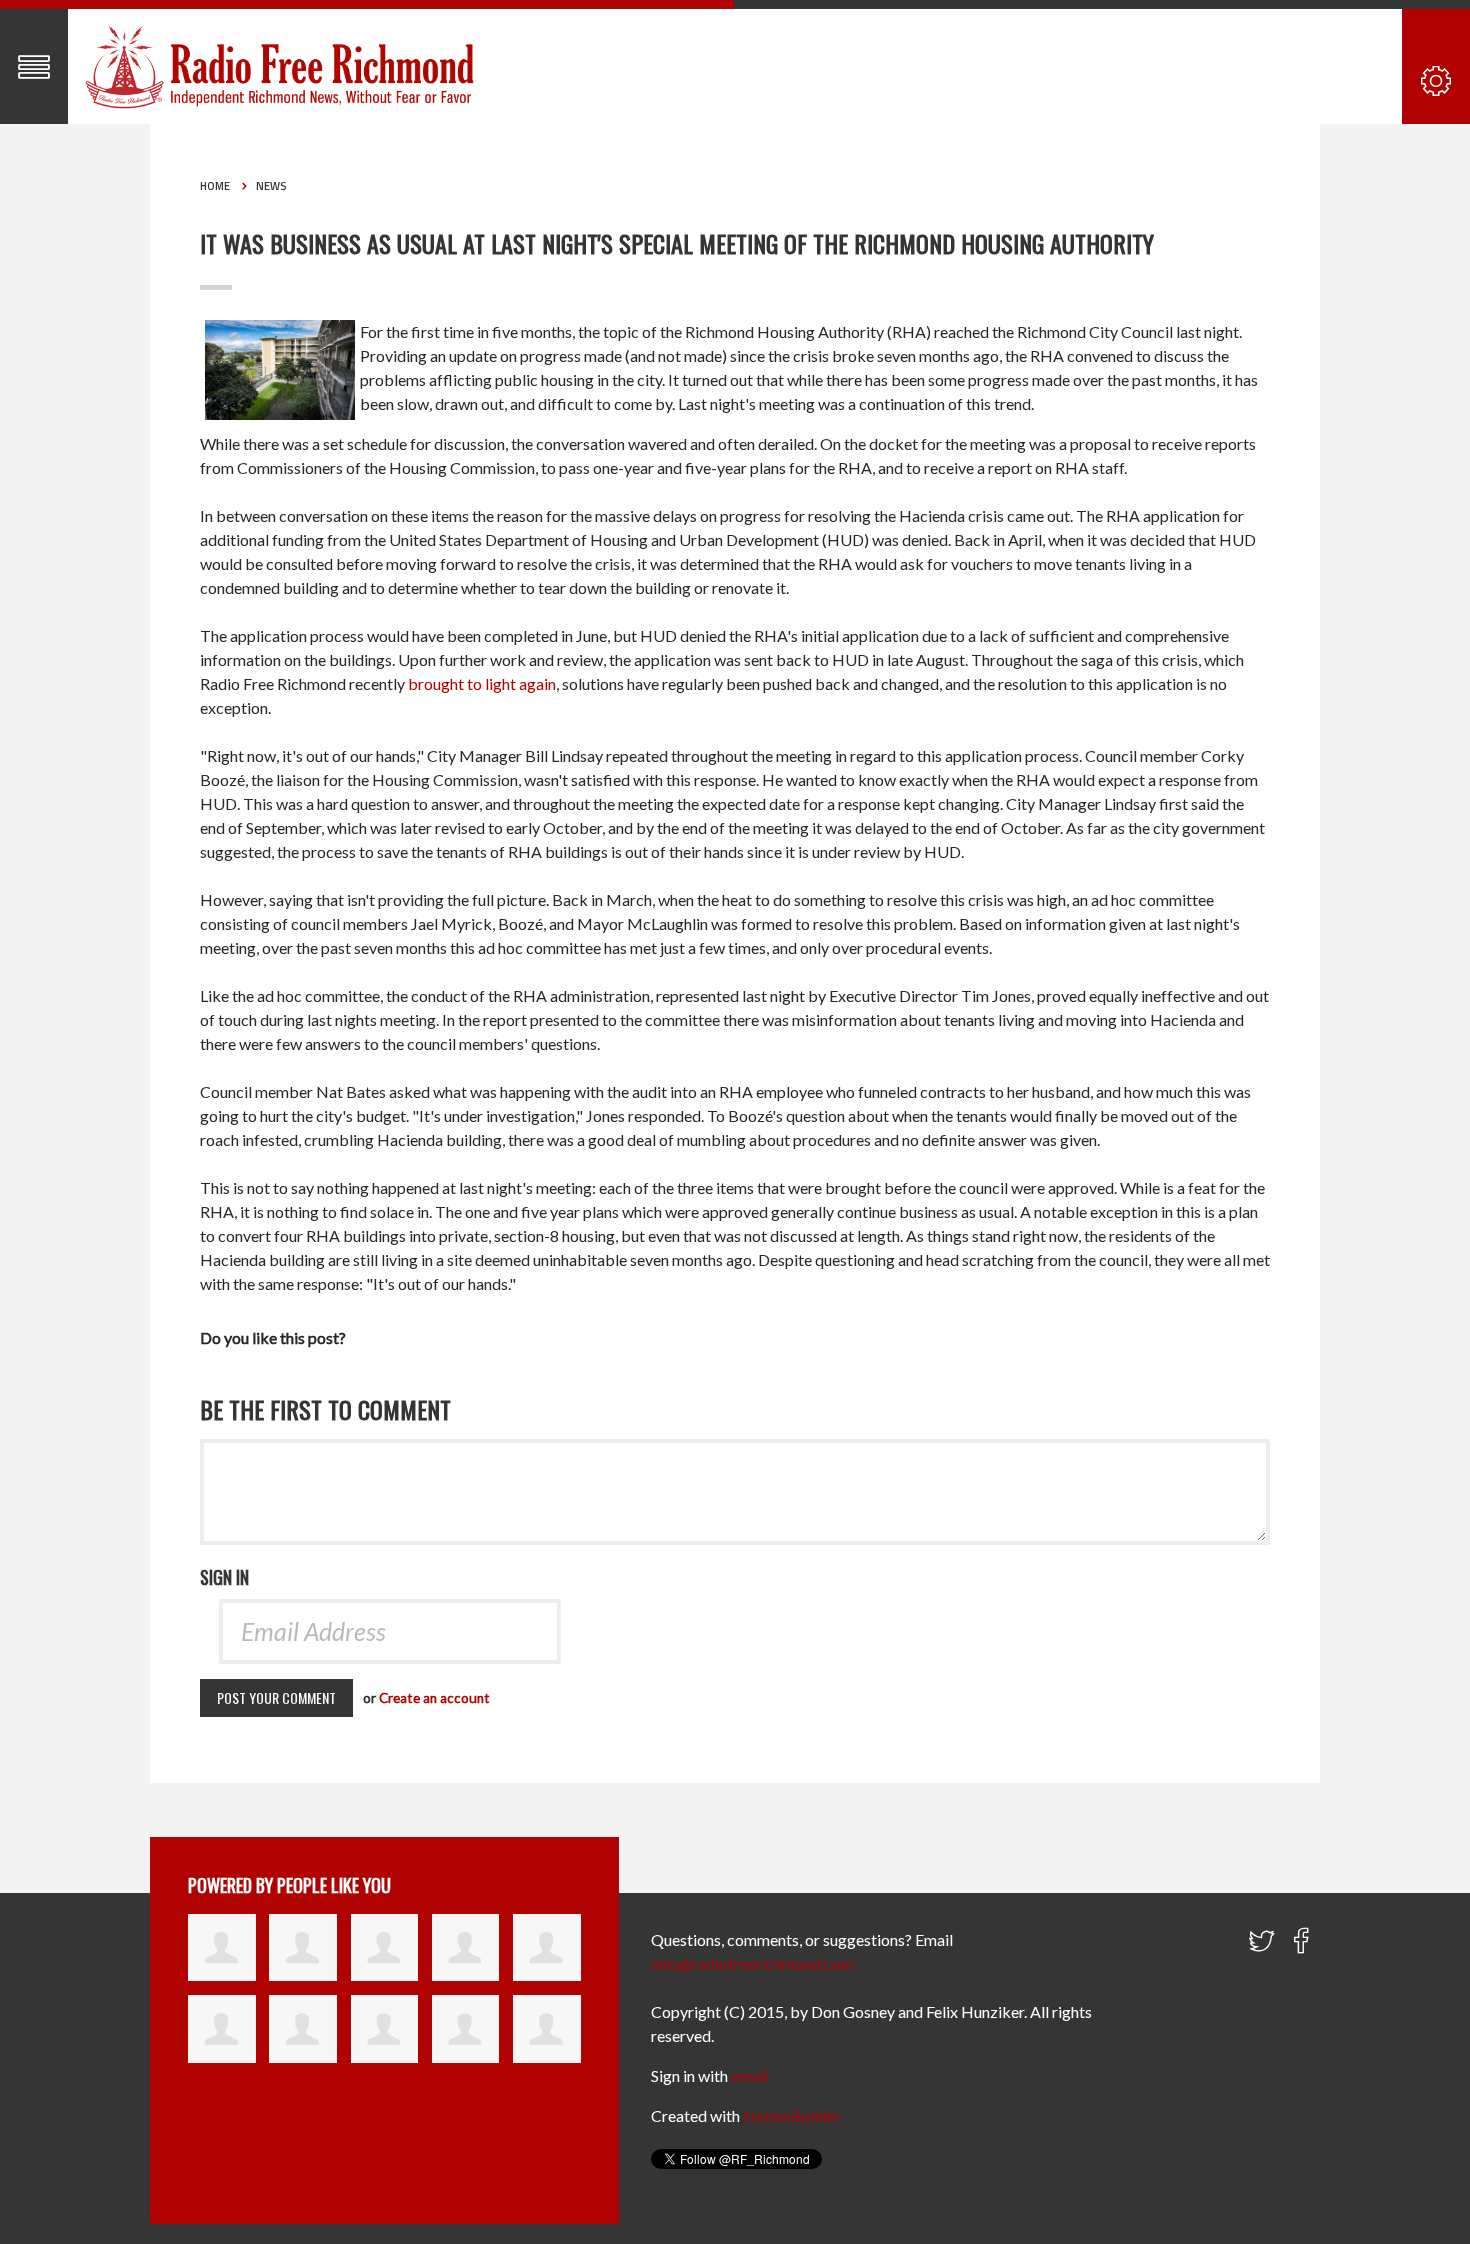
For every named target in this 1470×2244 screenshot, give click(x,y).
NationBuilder (792, 2115)
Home (215, 186)
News (271, 186)
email (749, 2075)
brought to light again (482, 683)
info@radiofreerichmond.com (752, 1963)
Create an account (434, 1698)
